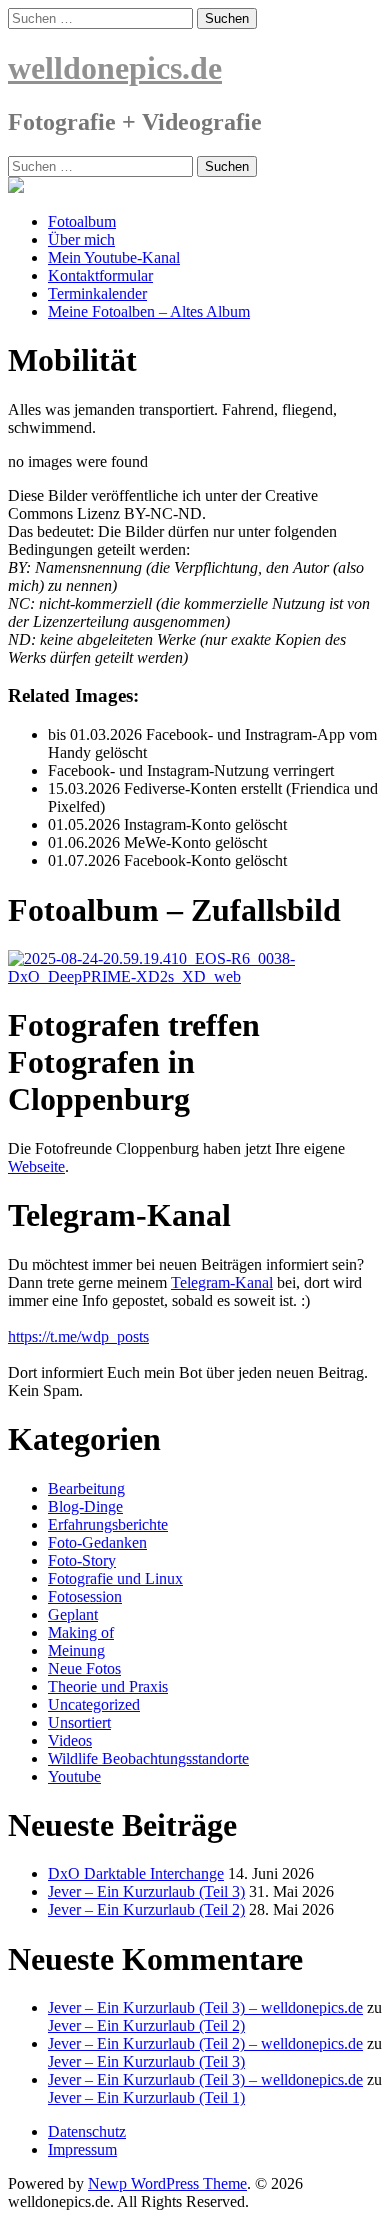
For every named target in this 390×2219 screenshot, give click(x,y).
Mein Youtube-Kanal (114, 257)
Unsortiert (79, 1722)
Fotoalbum (82, 221)
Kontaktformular (100, 275)
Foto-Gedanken (97, 1542)
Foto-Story (82, 1560)
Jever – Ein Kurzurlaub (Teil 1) (146, 2097)
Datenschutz (87, 2131)
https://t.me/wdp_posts (78, 1336)
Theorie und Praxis (108, 1686)
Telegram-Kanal (222, 1282)
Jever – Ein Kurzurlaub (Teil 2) (146, 1909)
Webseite (36, 1166)
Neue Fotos (84, 1668)
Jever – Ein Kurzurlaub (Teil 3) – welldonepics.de (205, 2007)
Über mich (81, 239)
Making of (81, 1632)
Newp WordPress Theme (167, 2183)
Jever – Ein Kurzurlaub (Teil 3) (146, 1891)
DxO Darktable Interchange (136, 1873)
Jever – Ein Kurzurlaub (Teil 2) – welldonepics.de (205, 2043)
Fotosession (85, 1596)
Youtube (74, 1776)
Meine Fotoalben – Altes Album (149, 311)
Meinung (76, 1650)
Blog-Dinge (85, 1506)
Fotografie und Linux (115, 1578)
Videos (70, 1740)
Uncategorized (94, 1704)
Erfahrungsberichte (108, 1524)
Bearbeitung (86, 1488)
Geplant (73, 1614)
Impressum (82, 2149)
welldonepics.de (115, 68)
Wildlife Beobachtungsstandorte (148, 1758)
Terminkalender (97, 293)
